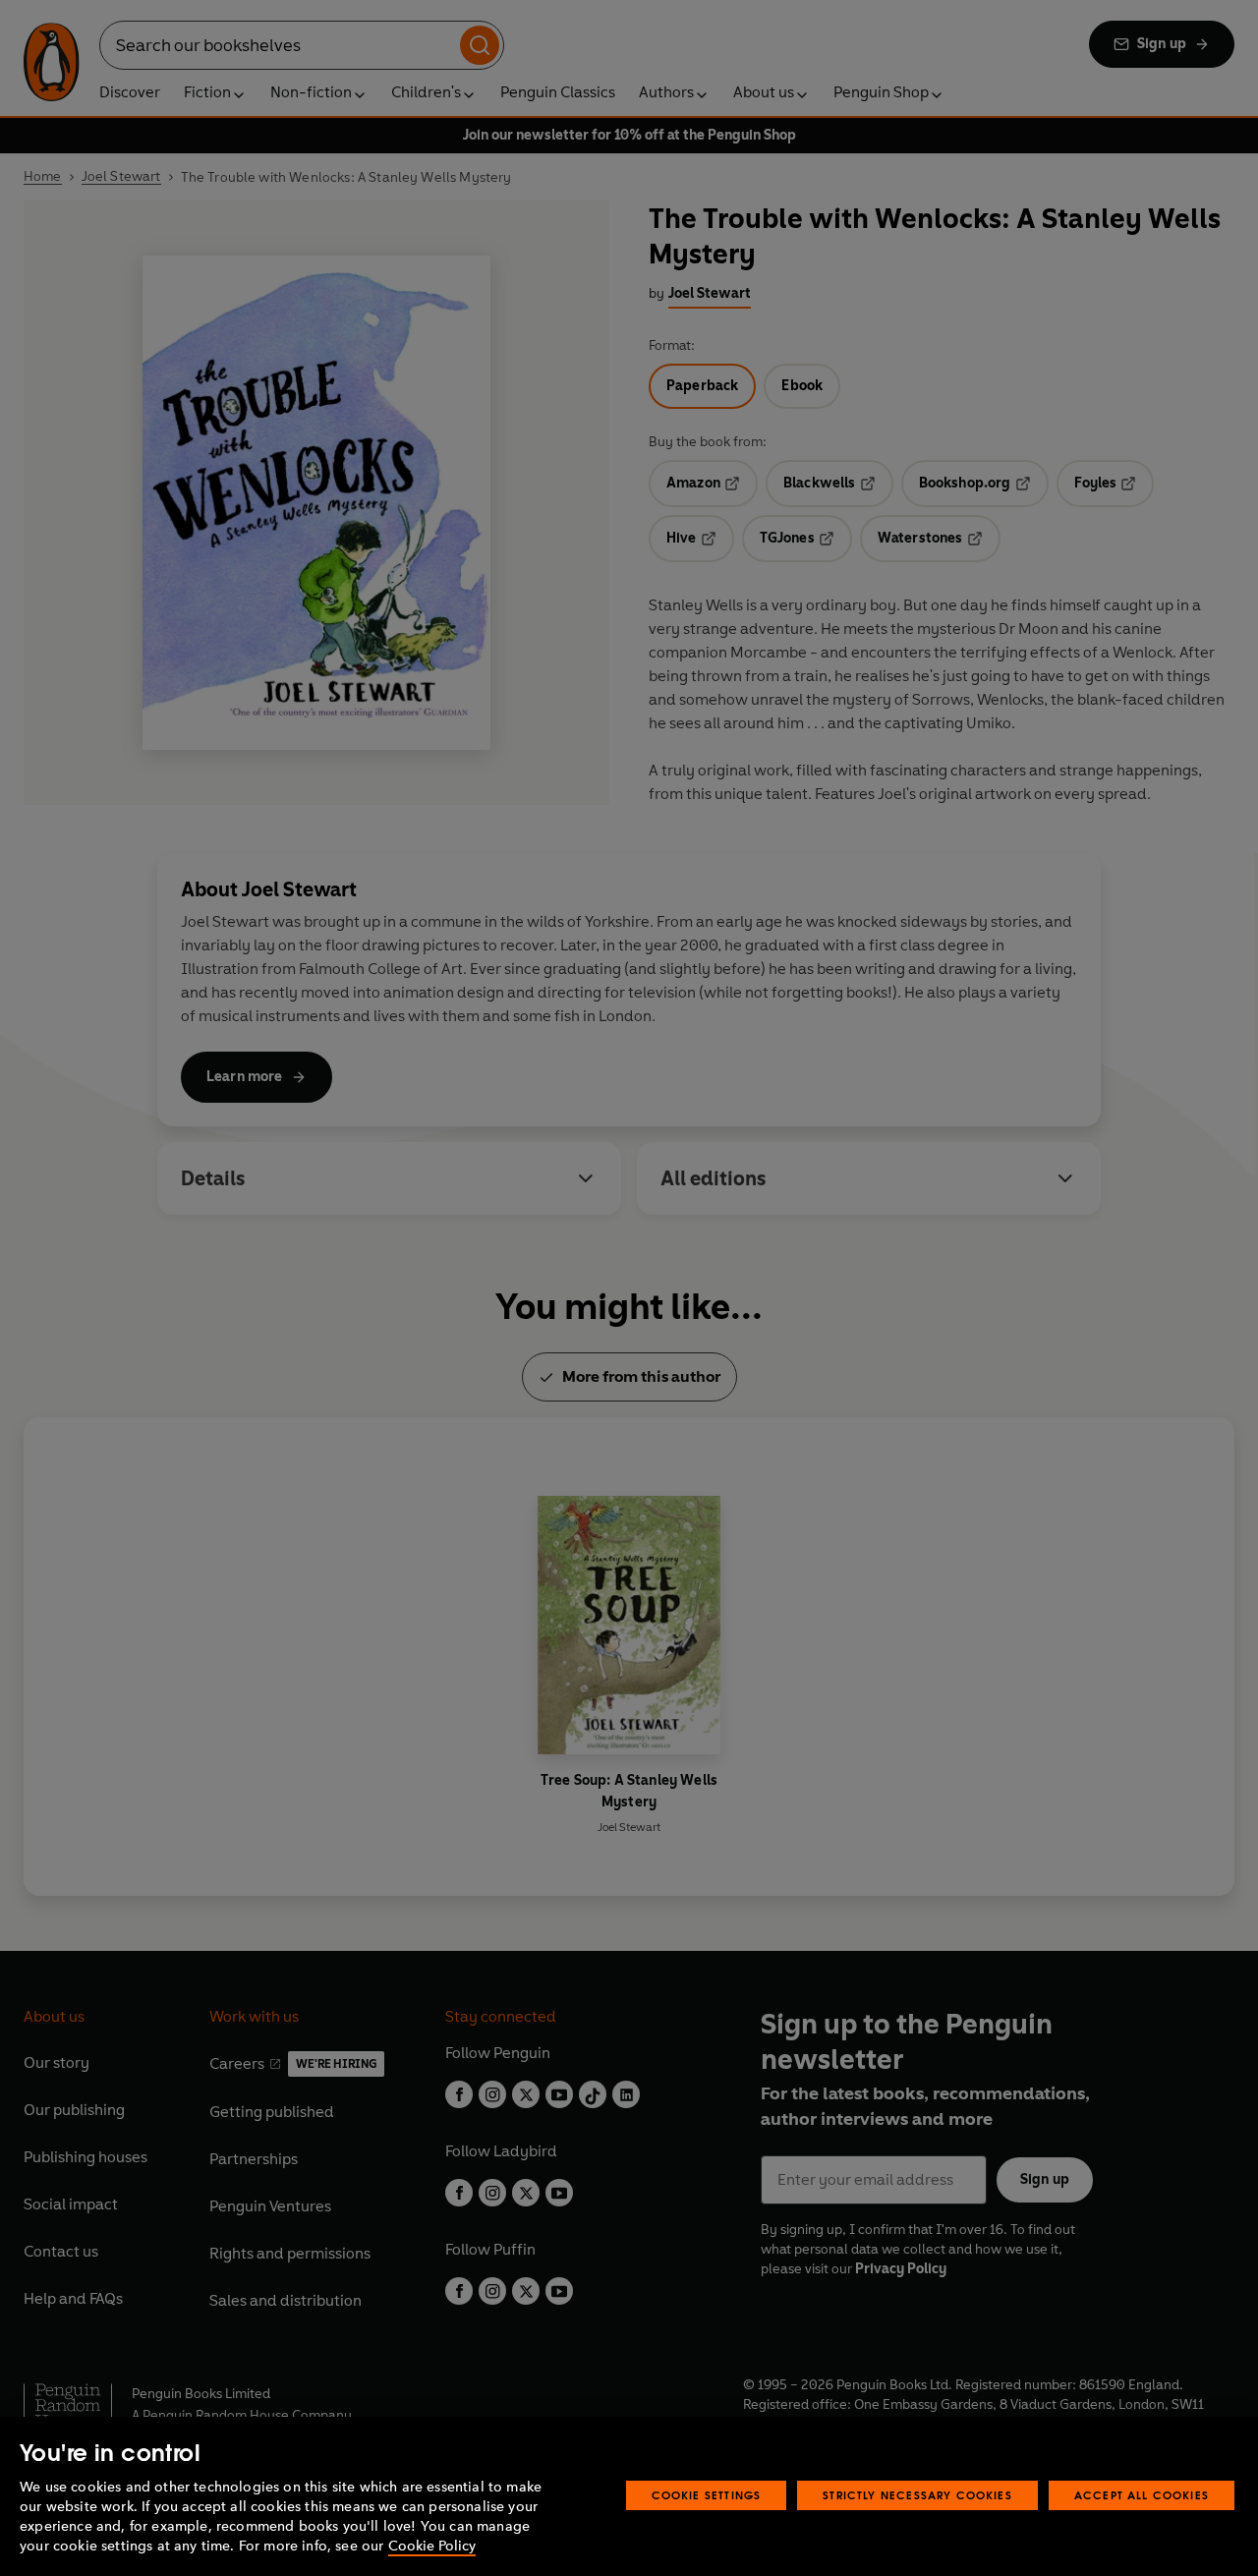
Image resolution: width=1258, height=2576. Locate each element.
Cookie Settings (707, 2495)
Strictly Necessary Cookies (917, 2495)
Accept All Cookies (1142, 2495)
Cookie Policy (432, 2546)
